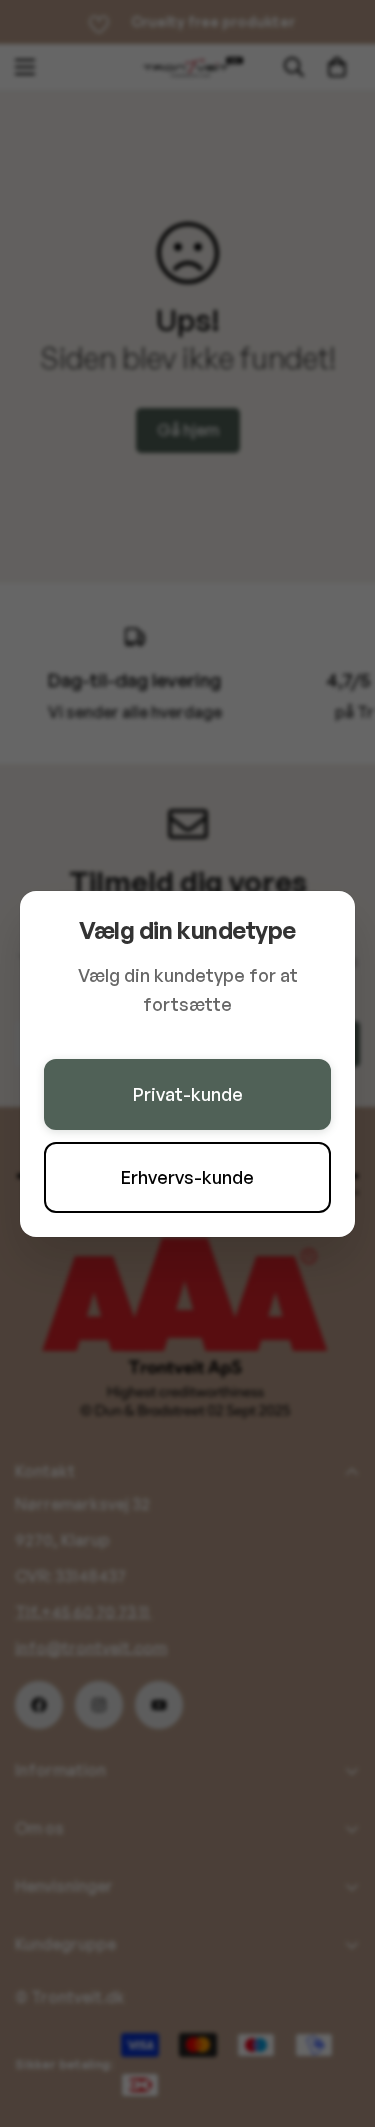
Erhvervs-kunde (187, 1177)
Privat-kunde (188, 1094)
